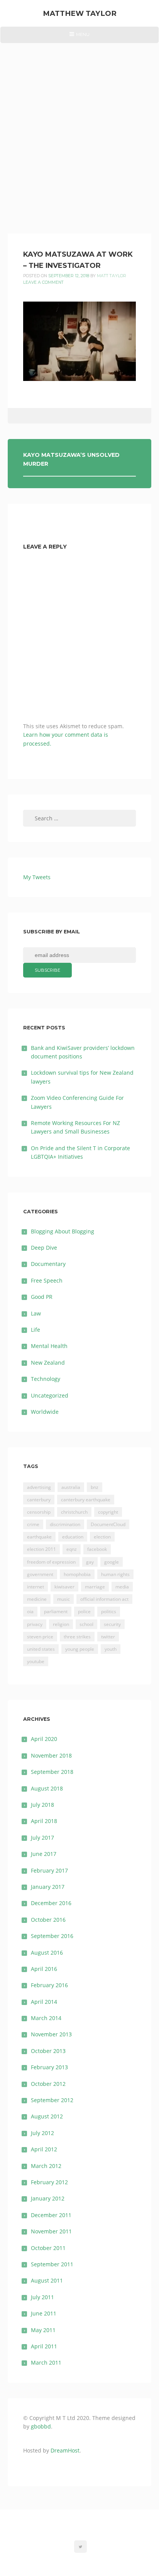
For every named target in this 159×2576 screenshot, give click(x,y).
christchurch (74, 1512)
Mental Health (49, 1346)
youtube (36, 1661)
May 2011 (43, 2330)
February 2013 (49, 2067)
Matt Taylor (112, 276)
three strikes (77, 1637)
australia (71, 1487)
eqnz (72, 1549)
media (122, 1587)
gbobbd (41, 2426)
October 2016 (48, 1920)
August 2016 (47, 1953)
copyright (108, 1512)
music (63, 1599)
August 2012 (47, 2116)
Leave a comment (43, 282)
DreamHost (65, 2450)
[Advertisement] (79, 127)
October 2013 (48, 2051)
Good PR (42, 1297)
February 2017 (49, 1870)
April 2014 (44, 2002)
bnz (95, 1487)
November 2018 (51, 1755)
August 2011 (47, 2280)
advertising (39, 1487)
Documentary (48, 1264)
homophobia (77, 1574)
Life (36, 1330)
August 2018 (47, 1788)
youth (111, 1649)
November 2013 (51, 2034)
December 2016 (51, 1903)
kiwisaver (64, 1587)
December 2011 (51, 2215)
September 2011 (52, 2264)
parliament (56, 1611)
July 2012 (42, 2133)
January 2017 (48, 1887)
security (112, 1624)
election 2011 (41, 1549)
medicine (37, 1599)
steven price (40, 1637)
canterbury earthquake (86, 1500)
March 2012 (46, 2166)
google (112, 1562)
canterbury (39, 1500)
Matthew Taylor (80, 13)
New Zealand (48, 1363)
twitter (108, 1637)
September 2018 (52, 1772)
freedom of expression (51, 1562)
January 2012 (48, 2198)
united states (41, 1649)
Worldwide (45, 1412)
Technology (46, 1379)
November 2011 (51, 2231)
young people (80, 1649)
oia (30, 1611)
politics (109, 1611)
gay (90, 1562)
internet (36, 1587)
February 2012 (49, 2182)
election (102, 1537)
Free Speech (47, 1280)
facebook (97, 1549)
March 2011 (46, 2362)
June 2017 (44, 1854)
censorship (39, 1512)
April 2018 (44, 1821)
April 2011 (44, 2346)
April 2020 (44, 1739)
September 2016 (52, 1936)
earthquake (39, 1537)
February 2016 (49, 1985)
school (86, 1624)
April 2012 (44, 2149)
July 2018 (42, 1805)
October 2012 (48, 2084)
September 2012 (52, 2100)
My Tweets (37, 877)
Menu (79, 37)
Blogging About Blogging (63, 1231)
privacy (35, 1624)
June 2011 (44, 2313)
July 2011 (42, 2297)
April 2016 (44, 1969)
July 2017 (42, 1838)
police (84, 1611)
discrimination (65, 1524)
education (73, 1537)
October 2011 (48, 2248)
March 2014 (46, 2018)
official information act (104, 1599)
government (40, 1574)
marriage (95, 1587)
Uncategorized (50, 1395)
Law (36, 1313)
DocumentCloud (108, 1524)
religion (61, 1624)
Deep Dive (44, 1248)
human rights (115, 1574)
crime (33, 1524)
